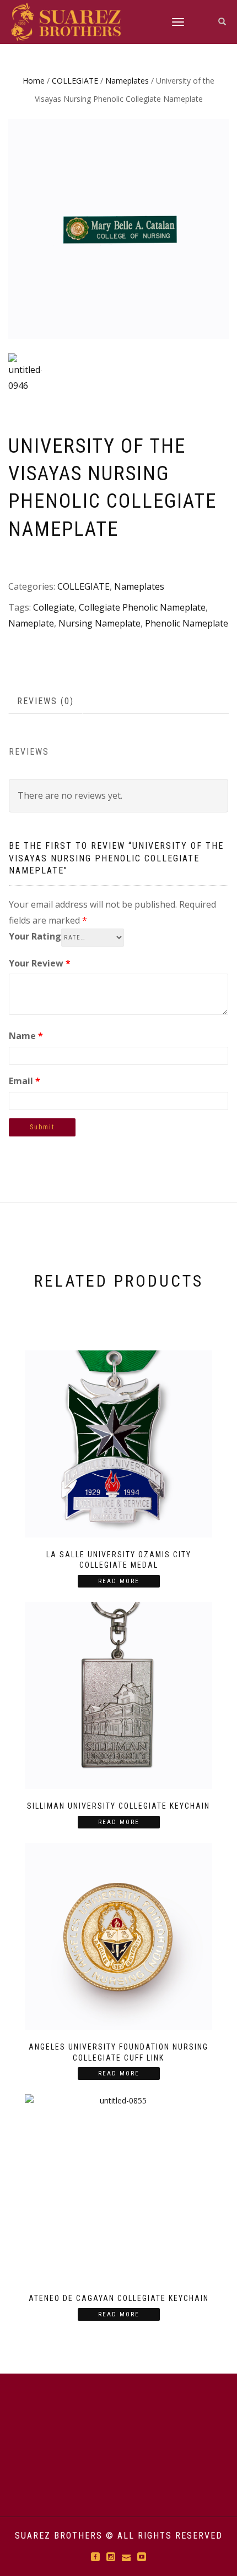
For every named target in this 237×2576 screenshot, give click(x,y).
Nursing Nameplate (99, 623)
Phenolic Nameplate (187, 623)
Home (34, 81)
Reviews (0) (45, 701)
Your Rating (35, 936)
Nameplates (127, 81)
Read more (119, 1581)
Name (26, 1036)
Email (25, 1081)
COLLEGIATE (75, 81)
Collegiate (54, 607)
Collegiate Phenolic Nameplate (142, 607)
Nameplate (31, 623)
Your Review (40, 963)
